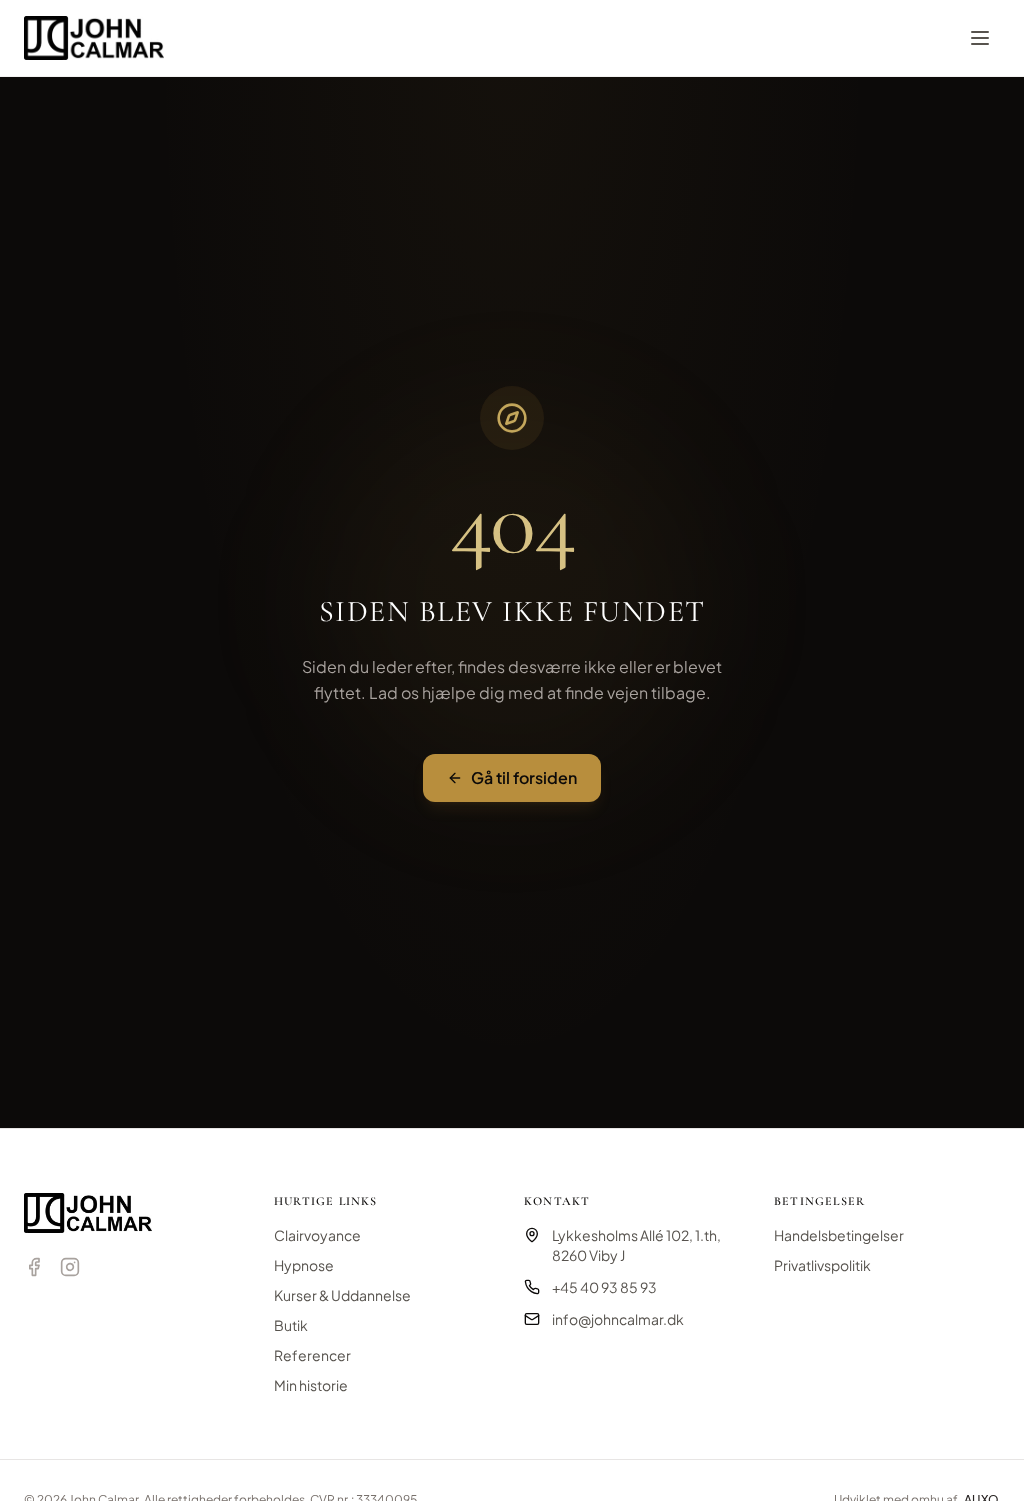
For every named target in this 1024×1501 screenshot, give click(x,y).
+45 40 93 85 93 (604, 1287)
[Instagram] (70, 1267)
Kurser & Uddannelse (342, 1295)
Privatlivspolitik (822, 1265)
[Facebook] (34, 1267)
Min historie (311, 1385)
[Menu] (980, 38)
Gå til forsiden (524, 777)
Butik (291, 1325)
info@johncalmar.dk (618, 1319)
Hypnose (304, 1265)
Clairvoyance (317, 1235)
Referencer (312, 1355)
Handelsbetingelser (839, 1235)
